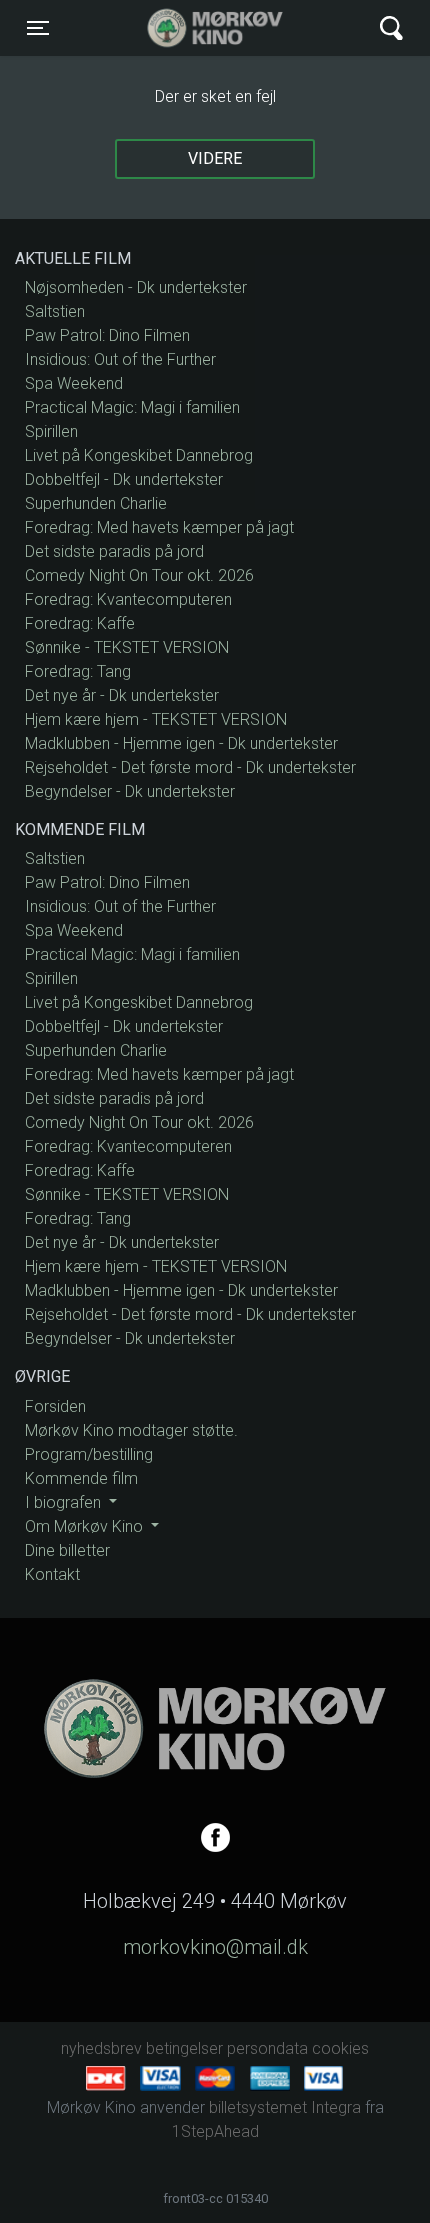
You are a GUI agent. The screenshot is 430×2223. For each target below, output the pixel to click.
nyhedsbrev (101, 2048)
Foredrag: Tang (78, 671)
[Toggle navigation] (391, 28)
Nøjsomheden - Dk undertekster (136, 287)
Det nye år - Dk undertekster (122, 695)
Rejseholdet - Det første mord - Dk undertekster (190, 767)
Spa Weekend (74, 383)
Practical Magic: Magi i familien (132, 407)
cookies (340, 2048)
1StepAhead (215, 2131)
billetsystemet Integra (285, 2107)
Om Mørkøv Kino (86, 1526)
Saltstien (55, 311)
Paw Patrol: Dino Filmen (107, 335)
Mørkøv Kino (195, 28)
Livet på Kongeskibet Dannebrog (139, 455)
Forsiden (55, 1406)
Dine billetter (67, 1550)
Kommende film (81, 1478)
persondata (267, 2048)
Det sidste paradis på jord (114, 551)
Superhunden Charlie (96, 503)
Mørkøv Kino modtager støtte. (131, 1430)
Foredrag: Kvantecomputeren (128, 599)
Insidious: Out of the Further (120, 359)
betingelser (184, 2048)
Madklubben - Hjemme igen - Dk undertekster (181, 743)
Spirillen (51, 431)
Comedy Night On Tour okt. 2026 (139, 575)
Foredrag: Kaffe (80, 623)
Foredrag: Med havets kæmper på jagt (159, 527)
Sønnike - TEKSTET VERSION (127, 647)
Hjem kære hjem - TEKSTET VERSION (156, 719)
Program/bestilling (89, 1454)
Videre (215, 158)
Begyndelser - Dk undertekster (130, 791)
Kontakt (52, 1574)
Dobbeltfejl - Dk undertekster (124, 479)
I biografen (65, 1502)
